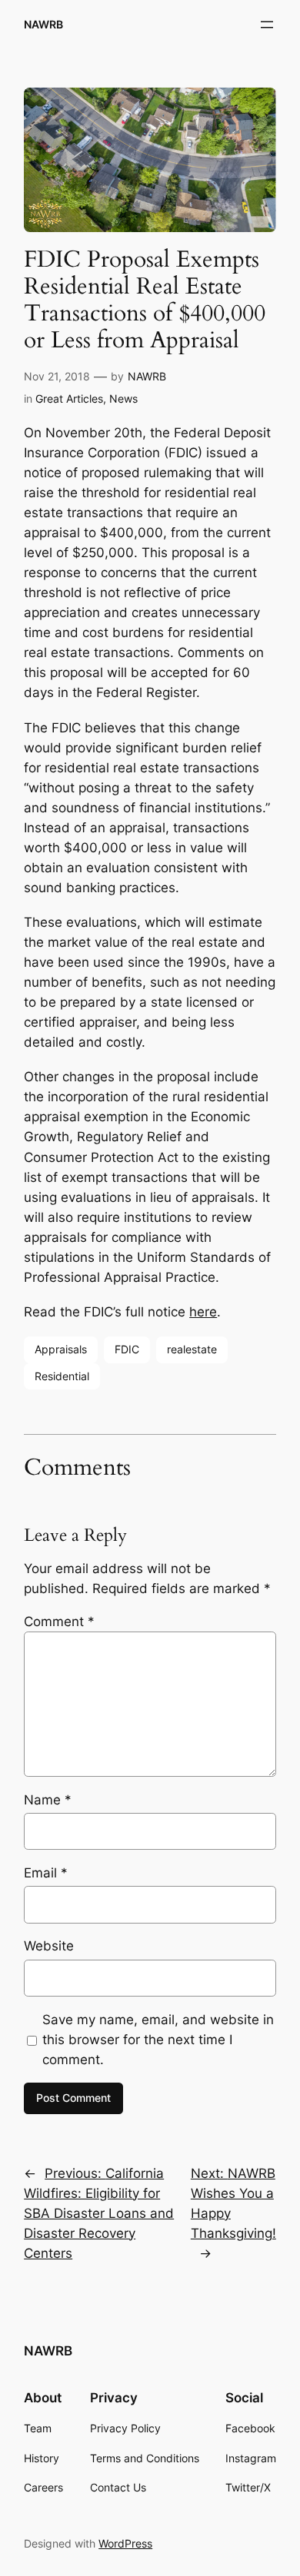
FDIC (127, 1349)
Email (46, 1873)
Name (48, 1800)
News (123, 398)
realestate (192, 1349)
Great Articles (69, 398)
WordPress (125, 2543)
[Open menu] (267, 25)
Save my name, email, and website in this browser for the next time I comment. (158, 2040)
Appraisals (61, 1349)
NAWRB (43, 24)
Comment (59, 1622)
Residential (62, 1376)
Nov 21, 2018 (57, 376)
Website (49, 1946)
